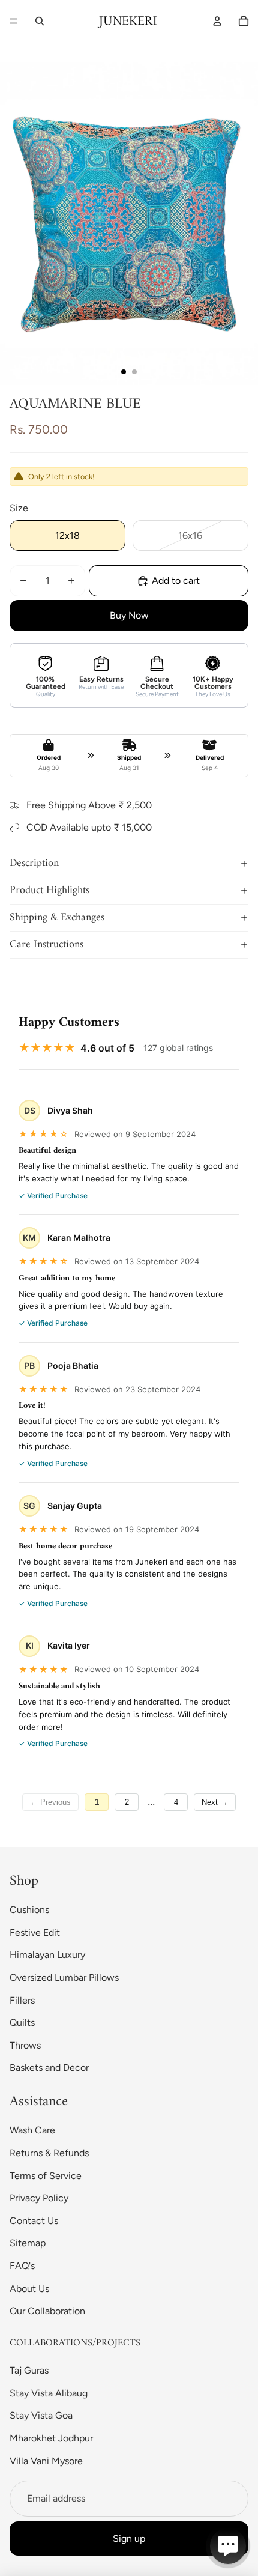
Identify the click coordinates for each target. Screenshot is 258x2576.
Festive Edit (35, 1932)
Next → (215, 1802)
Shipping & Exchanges (57, 917)
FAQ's (22, 2266)
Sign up (129, 2538)
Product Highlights (49, 890)
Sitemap (28, 2243)
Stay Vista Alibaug (49, 2393)
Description (34, 863)
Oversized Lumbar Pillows (64, 1977)
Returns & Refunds (49, 2153)
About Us (29, 2289)
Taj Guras (29, 2370)
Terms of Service (46, 2176)
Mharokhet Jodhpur (51, 2438)
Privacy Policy (39, 2198)
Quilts (22, 2023)
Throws (25, 2045)
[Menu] (14, 21)
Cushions (29, 1910)
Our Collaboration (47, 2311)
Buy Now (129, 615)
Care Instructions (46, 944)
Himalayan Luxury (47, 1955)
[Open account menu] (217, 21)
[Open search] (40, 21)
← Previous (50, 1802)
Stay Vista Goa (41, 2415)
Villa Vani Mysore (46, 2461)
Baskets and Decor (49, 2068)
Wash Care (32, 2130)
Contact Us (34, 2221)
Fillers (22, 2000)
